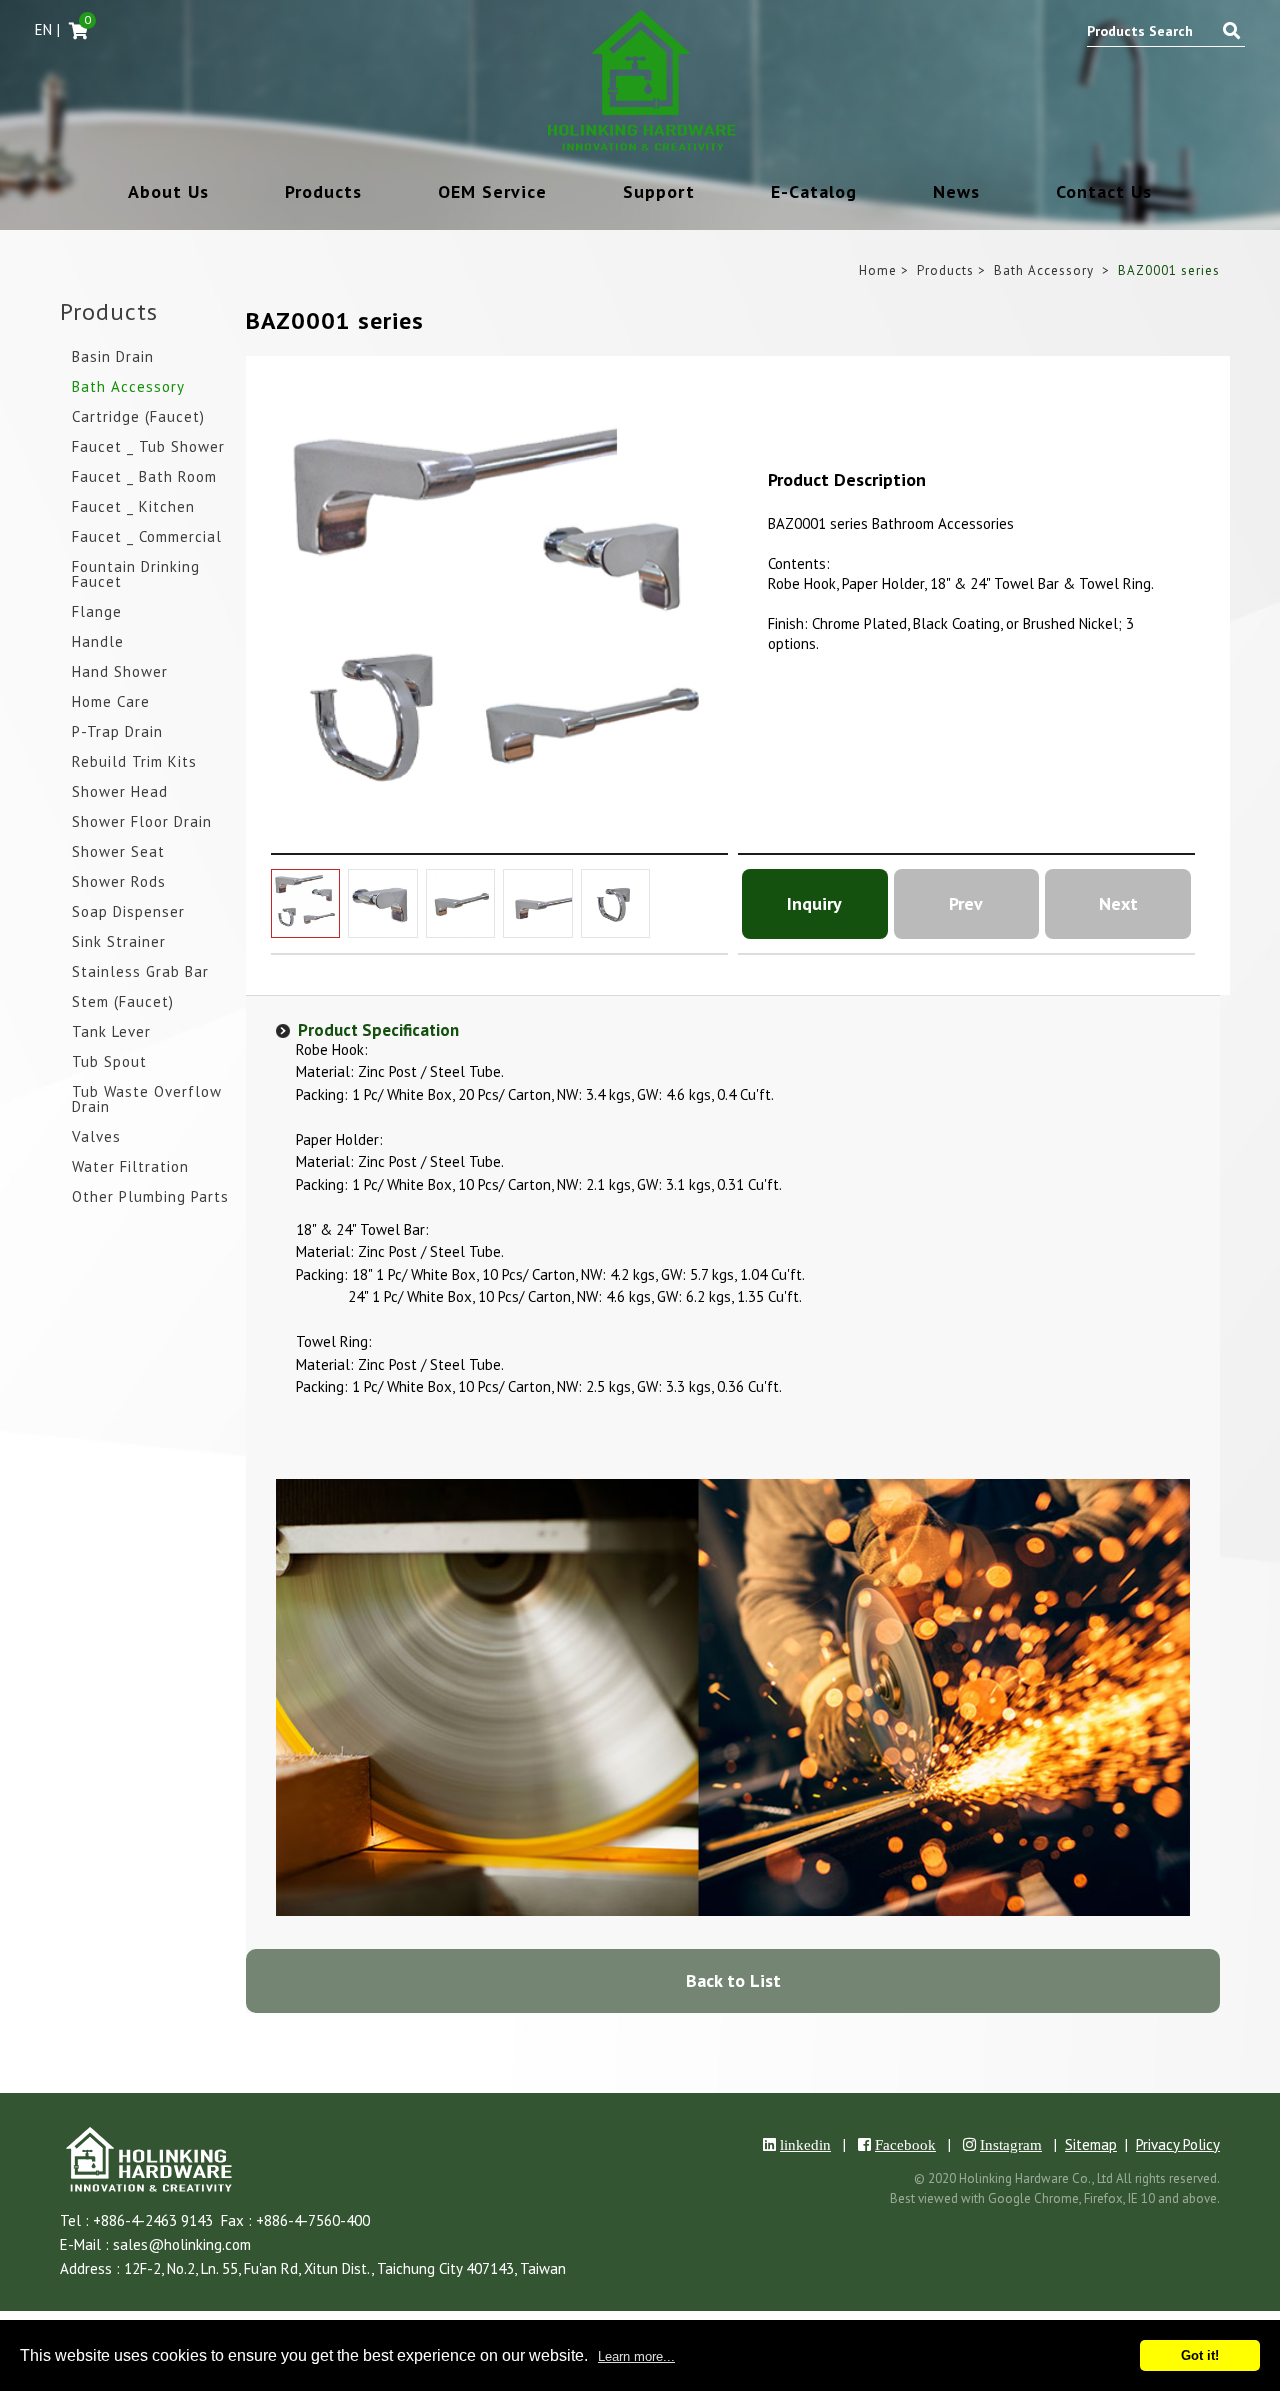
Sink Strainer (119, 942)
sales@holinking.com (182, 2244)
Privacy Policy (1178, 2144)
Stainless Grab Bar (140, 972)
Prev (966, 903)
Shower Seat (118, 852)
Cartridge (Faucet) (138, 417)
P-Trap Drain (117, 732)
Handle (98, 642)
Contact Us (1104, 193)
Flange (97, 612)
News (956, 193)
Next (1118, 903)
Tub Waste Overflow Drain (147, 1100)
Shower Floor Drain (142, 822)
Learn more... (636, 2356)
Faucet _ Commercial (147, 537)
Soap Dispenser (128, 912)
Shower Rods (119, 882)
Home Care (111, 702)
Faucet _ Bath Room (144, 477)
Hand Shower (120, 672)
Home (878, 270)
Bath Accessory (128, 387)
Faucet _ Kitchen (133, 507)
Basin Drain (113, 357)
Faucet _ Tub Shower (148, 447)
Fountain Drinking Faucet (136, 575)
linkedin (805, 2144)
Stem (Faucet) (123, 1002)
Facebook (905, 2144)
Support (659, 193)
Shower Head (120, 792)
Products (323, 193)
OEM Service (492, 193)
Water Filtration (130, 1167)
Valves (96, 1137)
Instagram (1011, 2144)
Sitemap (1091, 2144)
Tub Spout (109, 1062)
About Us (168, 193)
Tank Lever (111, 1032)
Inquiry (814, 903)
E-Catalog (814, 193)
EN (43, 29)
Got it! (1200, 2355)
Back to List (733, 1980)
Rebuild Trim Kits (134, 762)
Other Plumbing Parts (150, 1197)
